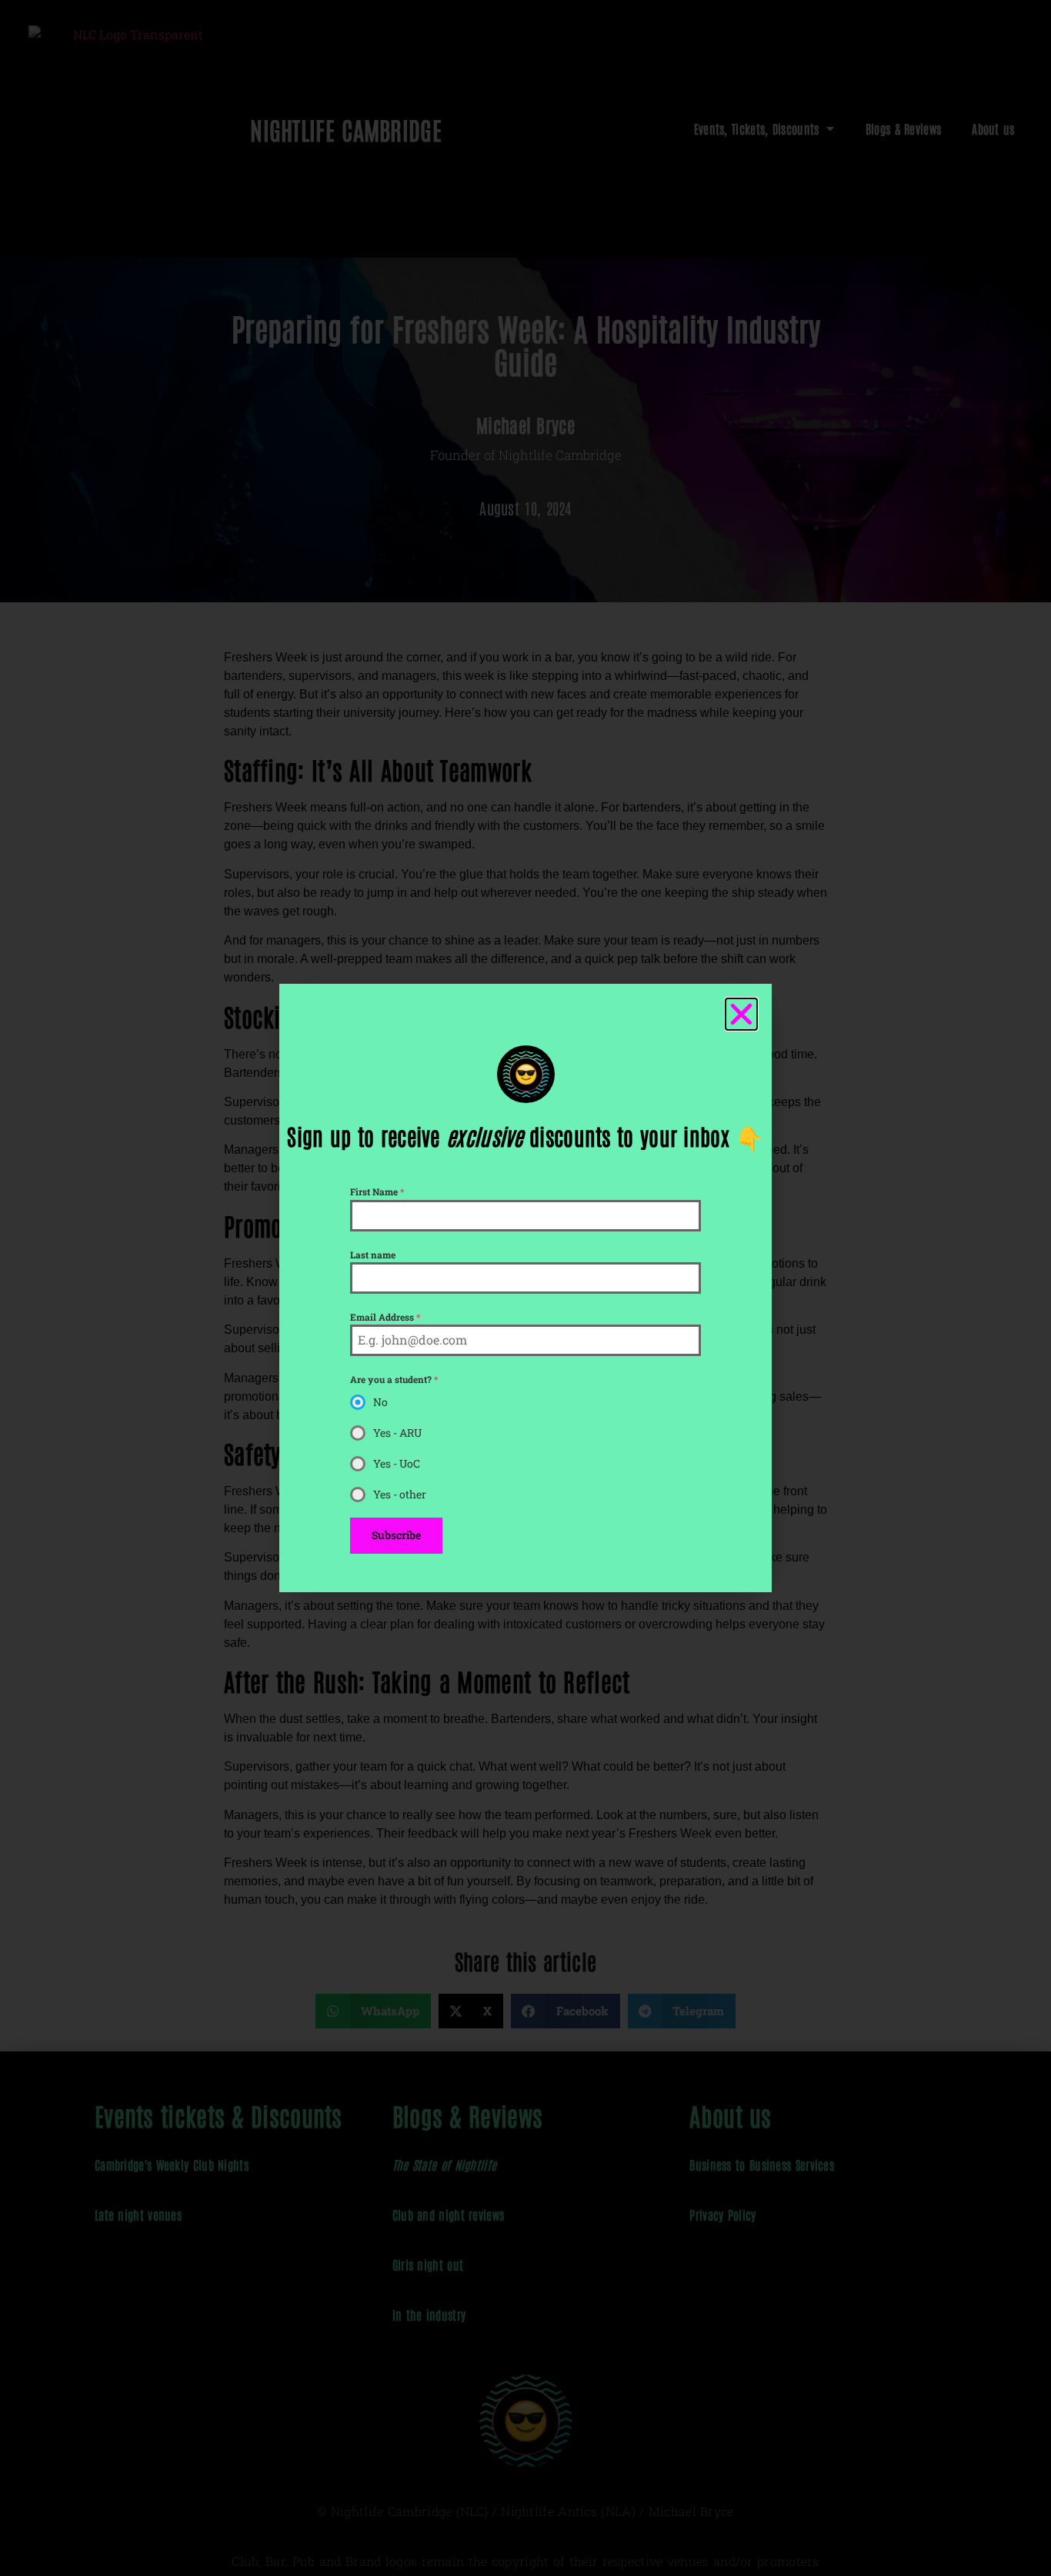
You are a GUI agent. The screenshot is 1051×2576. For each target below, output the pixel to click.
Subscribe (396, 1535)
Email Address (385, 1317)
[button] (741, 1014)
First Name (377, 1191)
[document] (525, 1288)
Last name (373, 1255)
